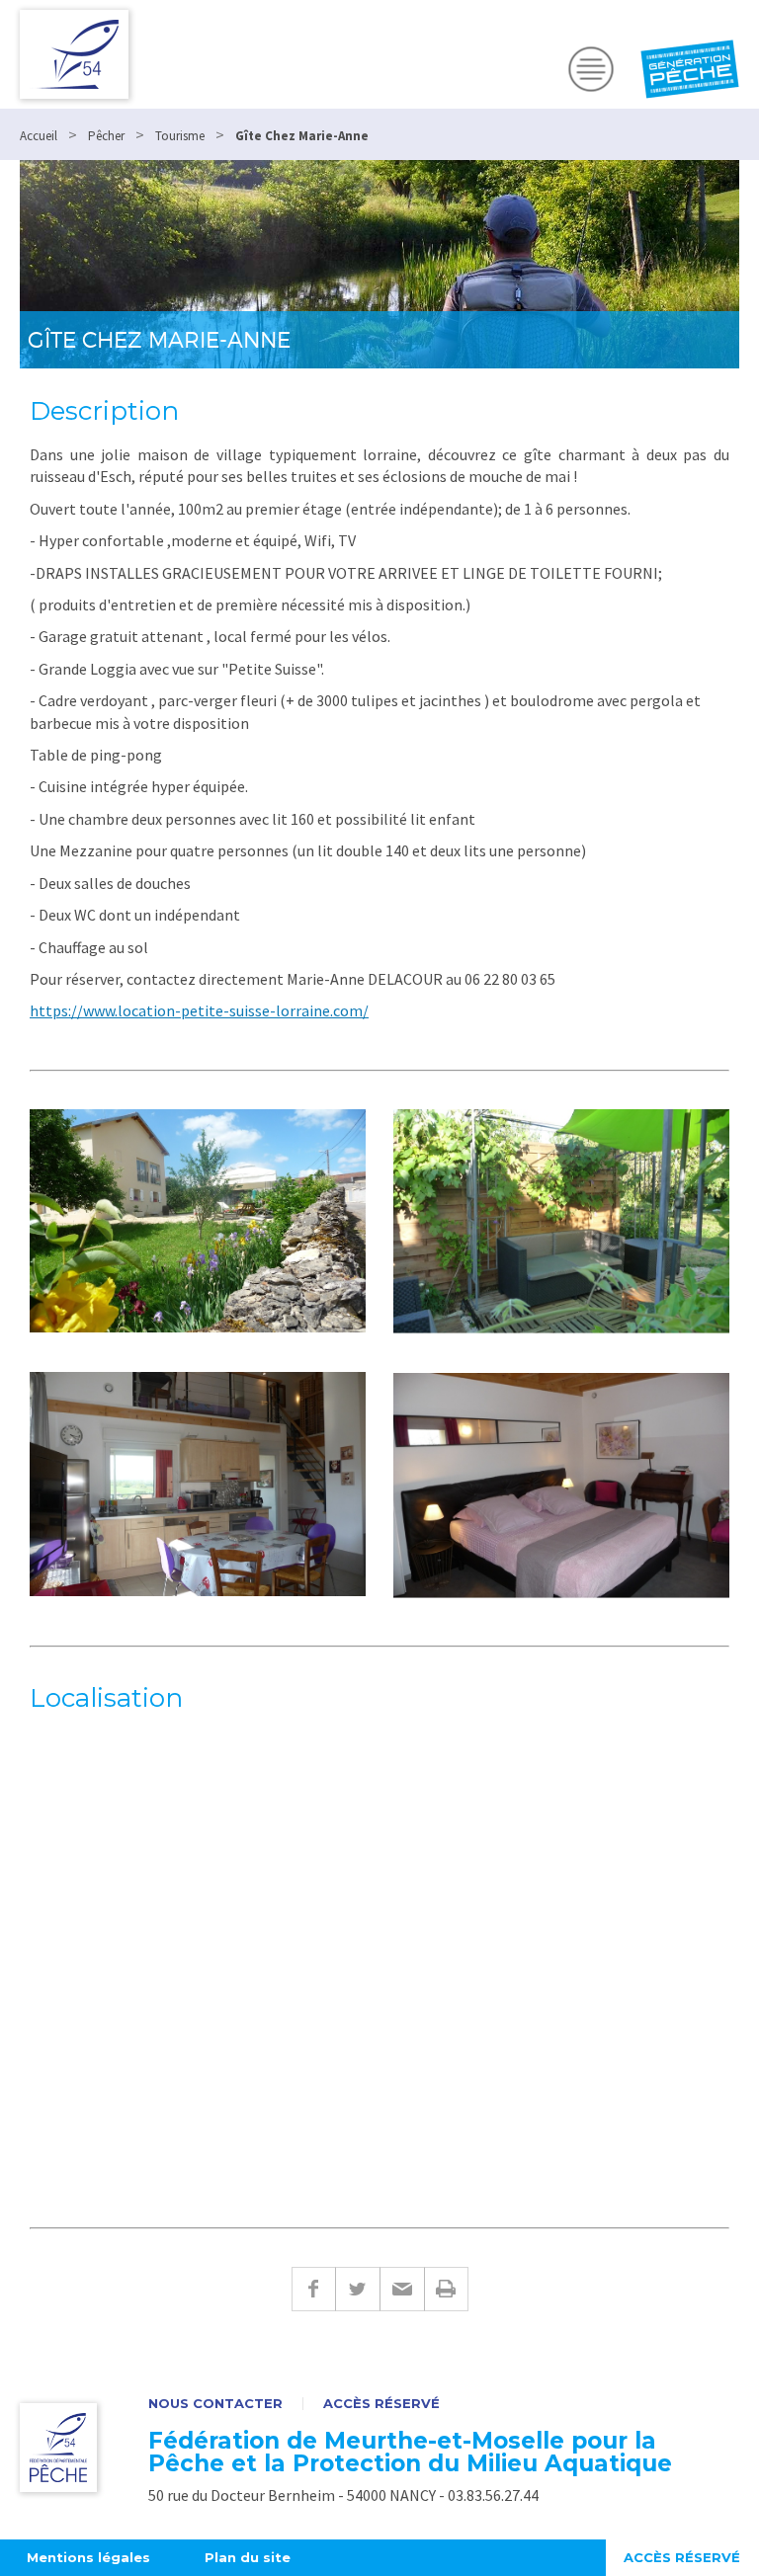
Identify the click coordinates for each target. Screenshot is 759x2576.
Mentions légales (88, 2557)
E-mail (402, 2289)
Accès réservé (381, 2404)
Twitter (357, 2289)
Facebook (313, 2289)
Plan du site (248, 2557)
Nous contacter (215, 2404)
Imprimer (446, 2289)
